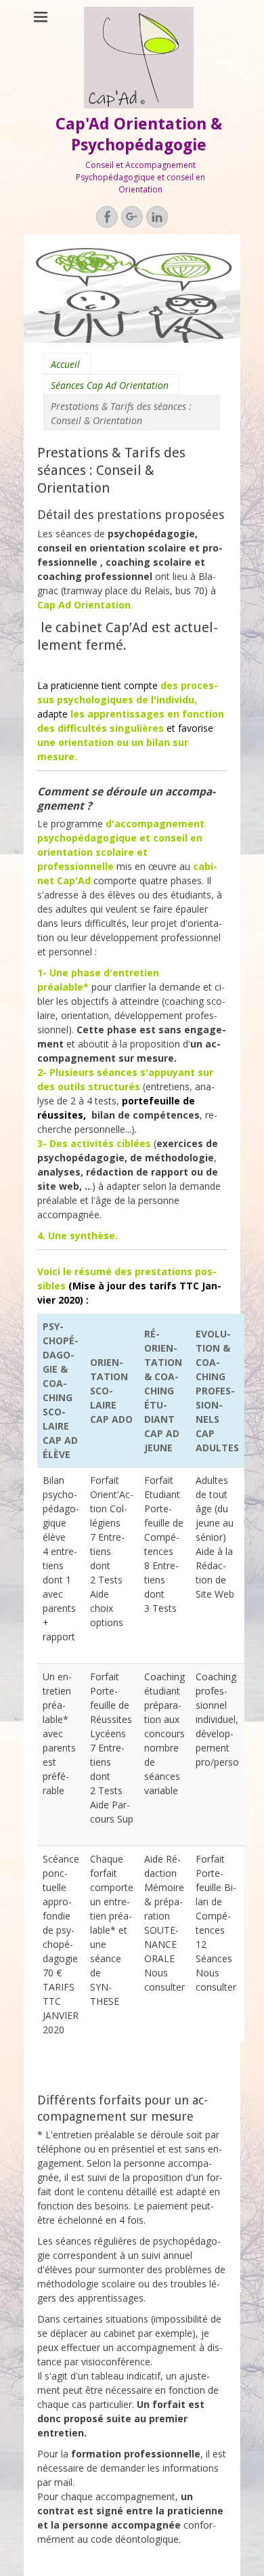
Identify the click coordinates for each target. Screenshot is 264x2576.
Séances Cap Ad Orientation (110, 385)
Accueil (65, 364)
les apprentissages (119, 714)
